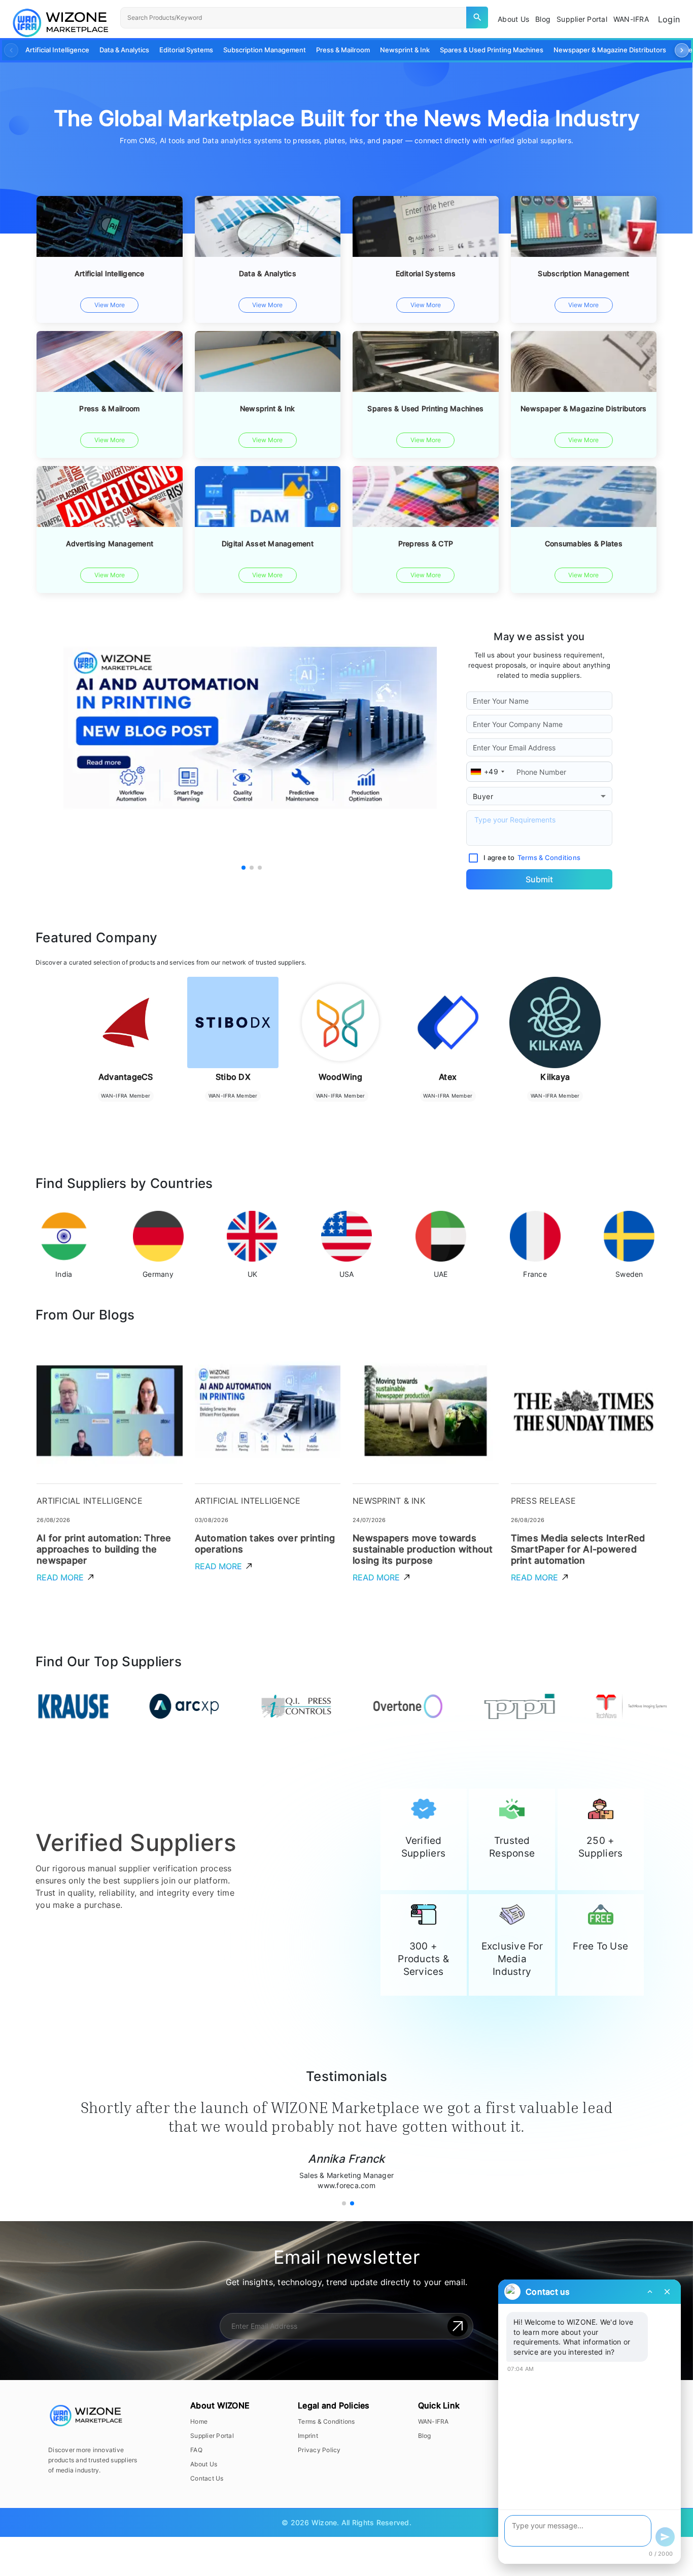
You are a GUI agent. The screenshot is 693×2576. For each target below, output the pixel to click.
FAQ (196, 2450)
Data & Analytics (124, 50)
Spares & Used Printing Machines (492, 50)
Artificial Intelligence (57, 50)
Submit (539, 879)
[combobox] (539, 796)
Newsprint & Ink (405, 50)
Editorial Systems (186, 50)
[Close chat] (667, 2292)
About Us (204, 2464)
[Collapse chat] (650, 2292)
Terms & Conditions (326, 2421)
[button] (682, 50)
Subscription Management (265, 50)
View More (110, 305)
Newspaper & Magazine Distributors (610, 50)
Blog (425, 2436)
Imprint (308, 2436)
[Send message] (665, 2537)
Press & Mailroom (343, 50)
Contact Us (207, 2478)
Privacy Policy (319, 2450)
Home (199, 2421)
